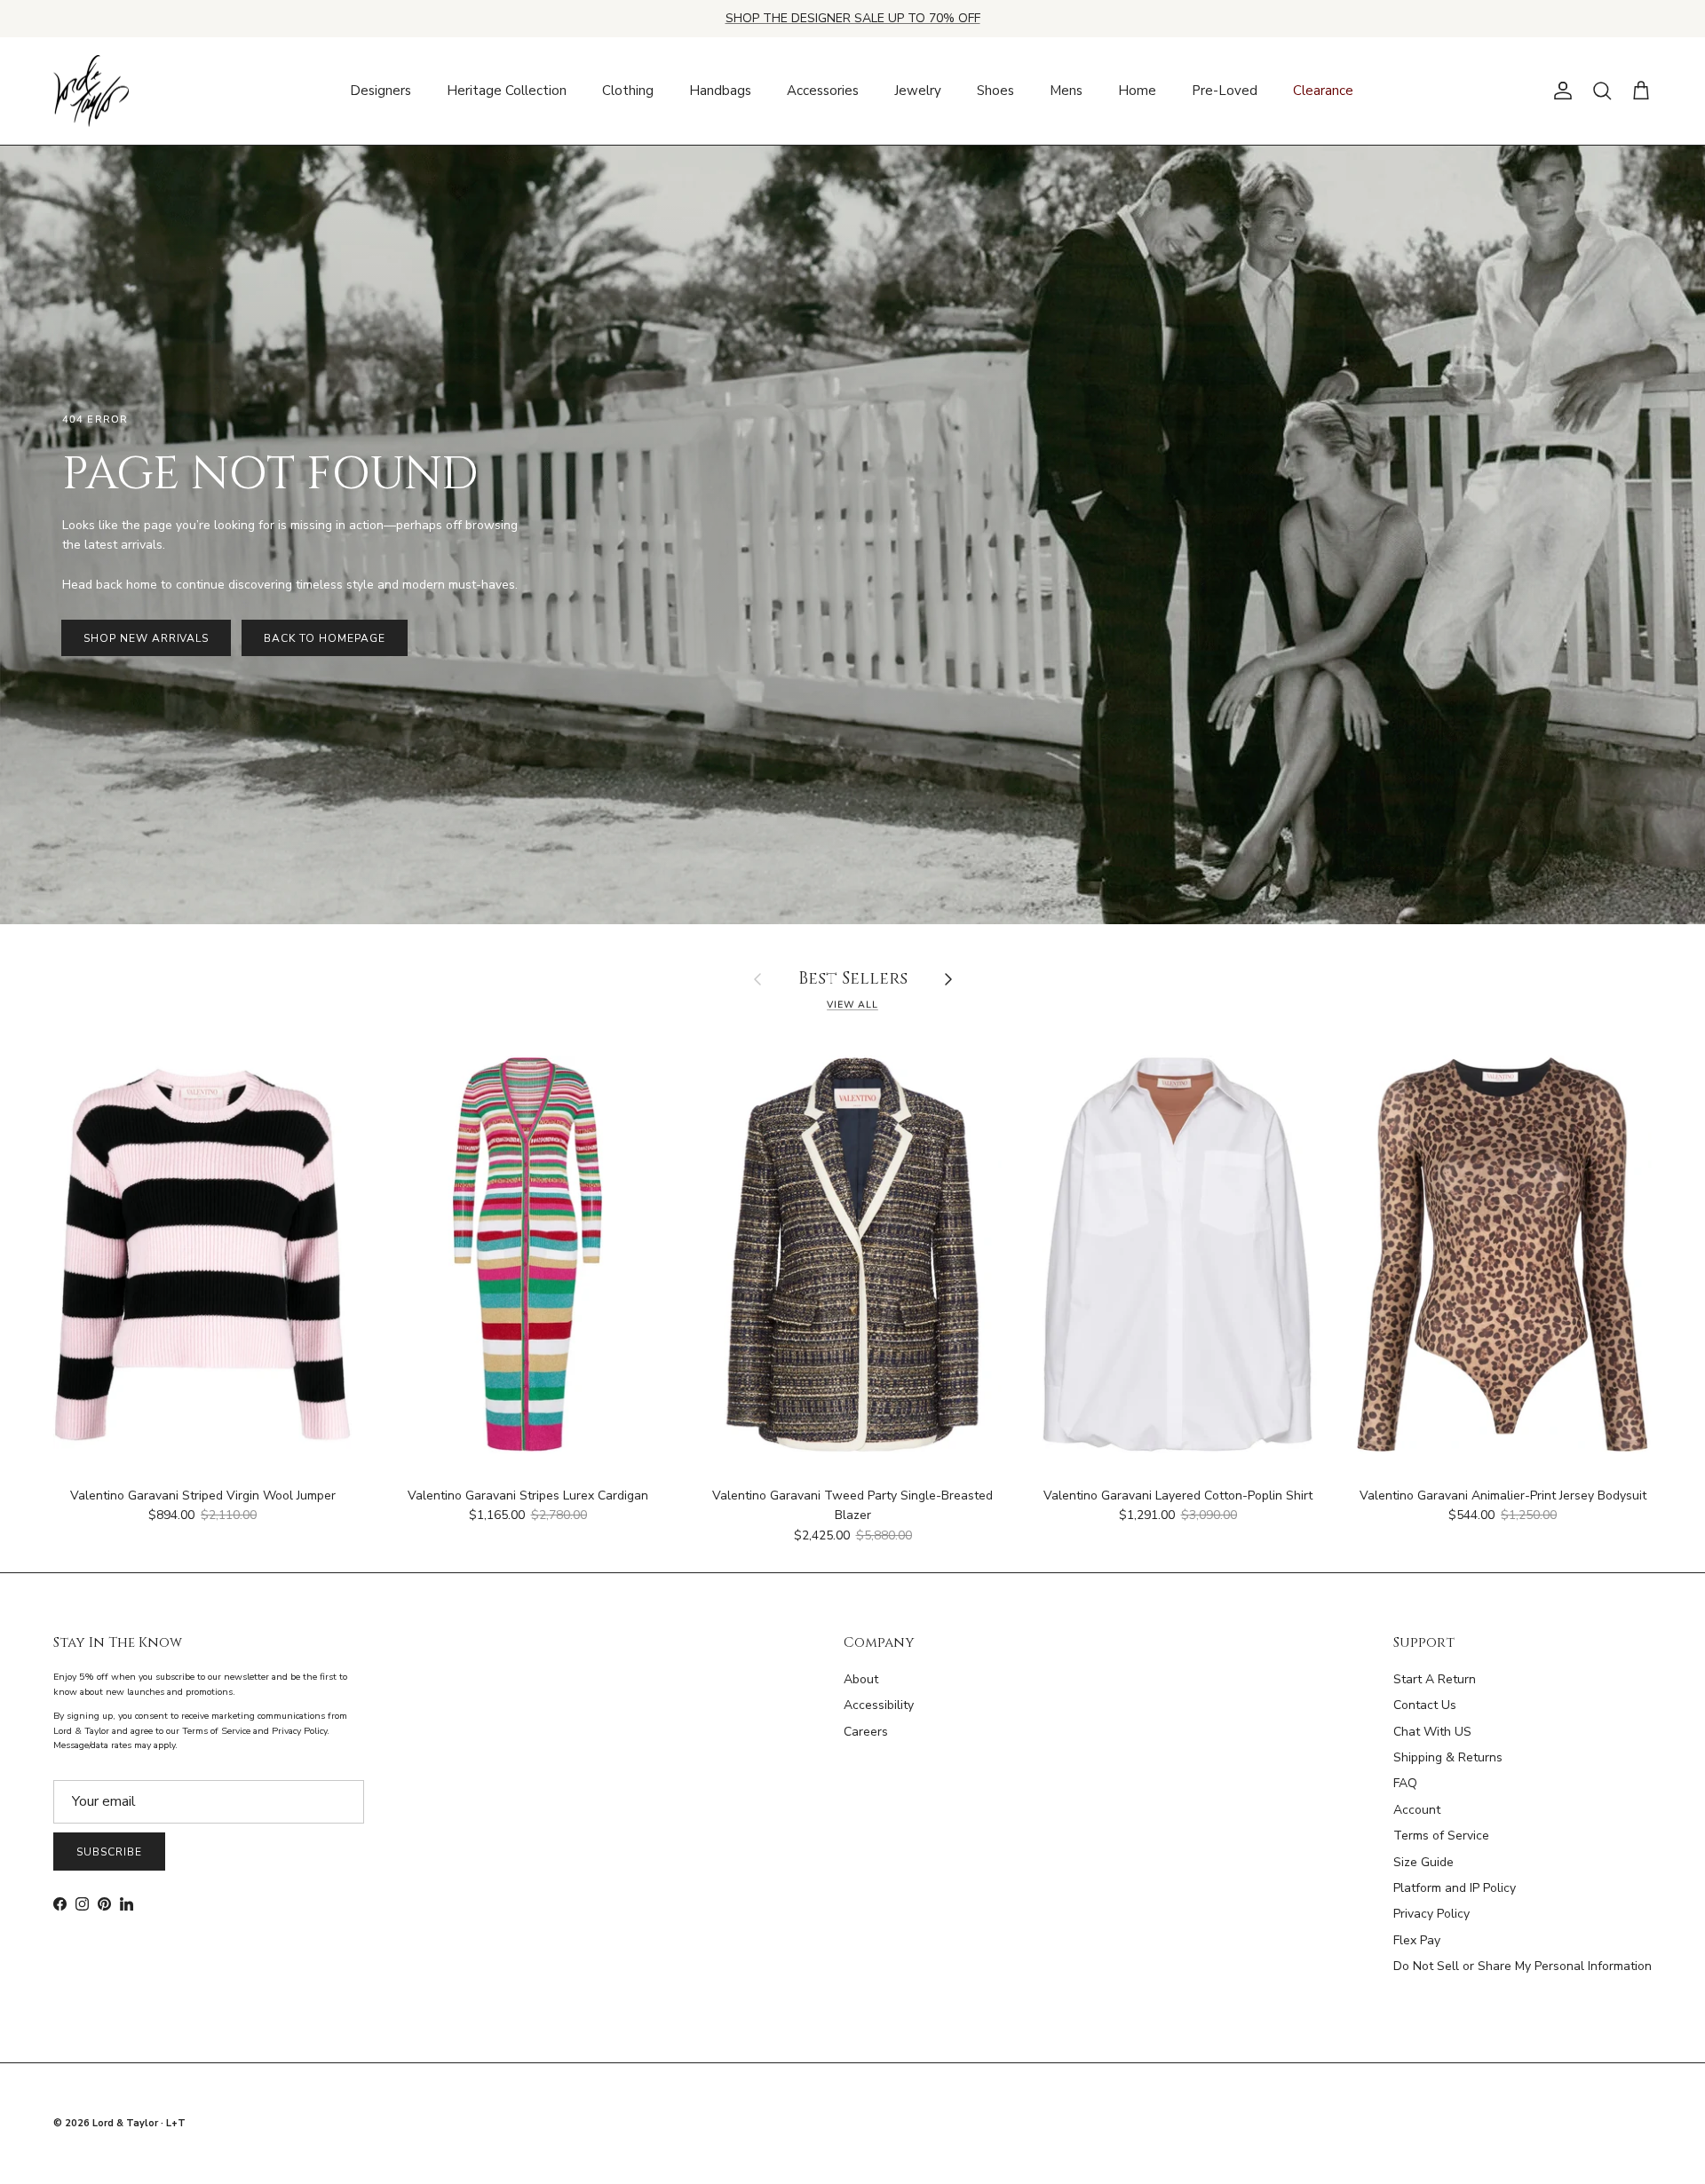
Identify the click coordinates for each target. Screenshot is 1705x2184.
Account (1417, 1810)
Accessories (823, 91)
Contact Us (1425, 1705)
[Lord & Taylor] (91, 91)
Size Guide (1423, 1862)
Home (1137, 91)
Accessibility (879, 1705)
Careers (866, 1732)
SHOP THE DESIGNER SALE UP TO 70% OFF (853, 18)
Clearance (1323, 91)
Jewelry (918, 91)
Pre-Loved (1225, 91)
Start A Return (1435, 1679)
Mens (1066, 91)
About (861, 1679)
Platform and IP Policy (1455, 1888)
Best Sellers (853, 980)
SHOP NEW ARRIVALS (146, 638)
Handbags (720, 91)
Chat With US (1432, 1732)
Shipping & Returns (1448, 1757)
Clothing (628, 91)
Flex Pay (1417, 1940)
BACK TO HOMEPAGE (324, 638)
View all (852, 1005)
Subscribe (109, 1852)
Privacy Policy (1431, 1914)
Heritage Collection (507, 91)
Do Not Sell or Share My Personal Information (1523, 1966)
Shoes (995, 91)
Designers (381, 91)
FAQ (1405, 1783)
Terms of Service (1441, 1836)
